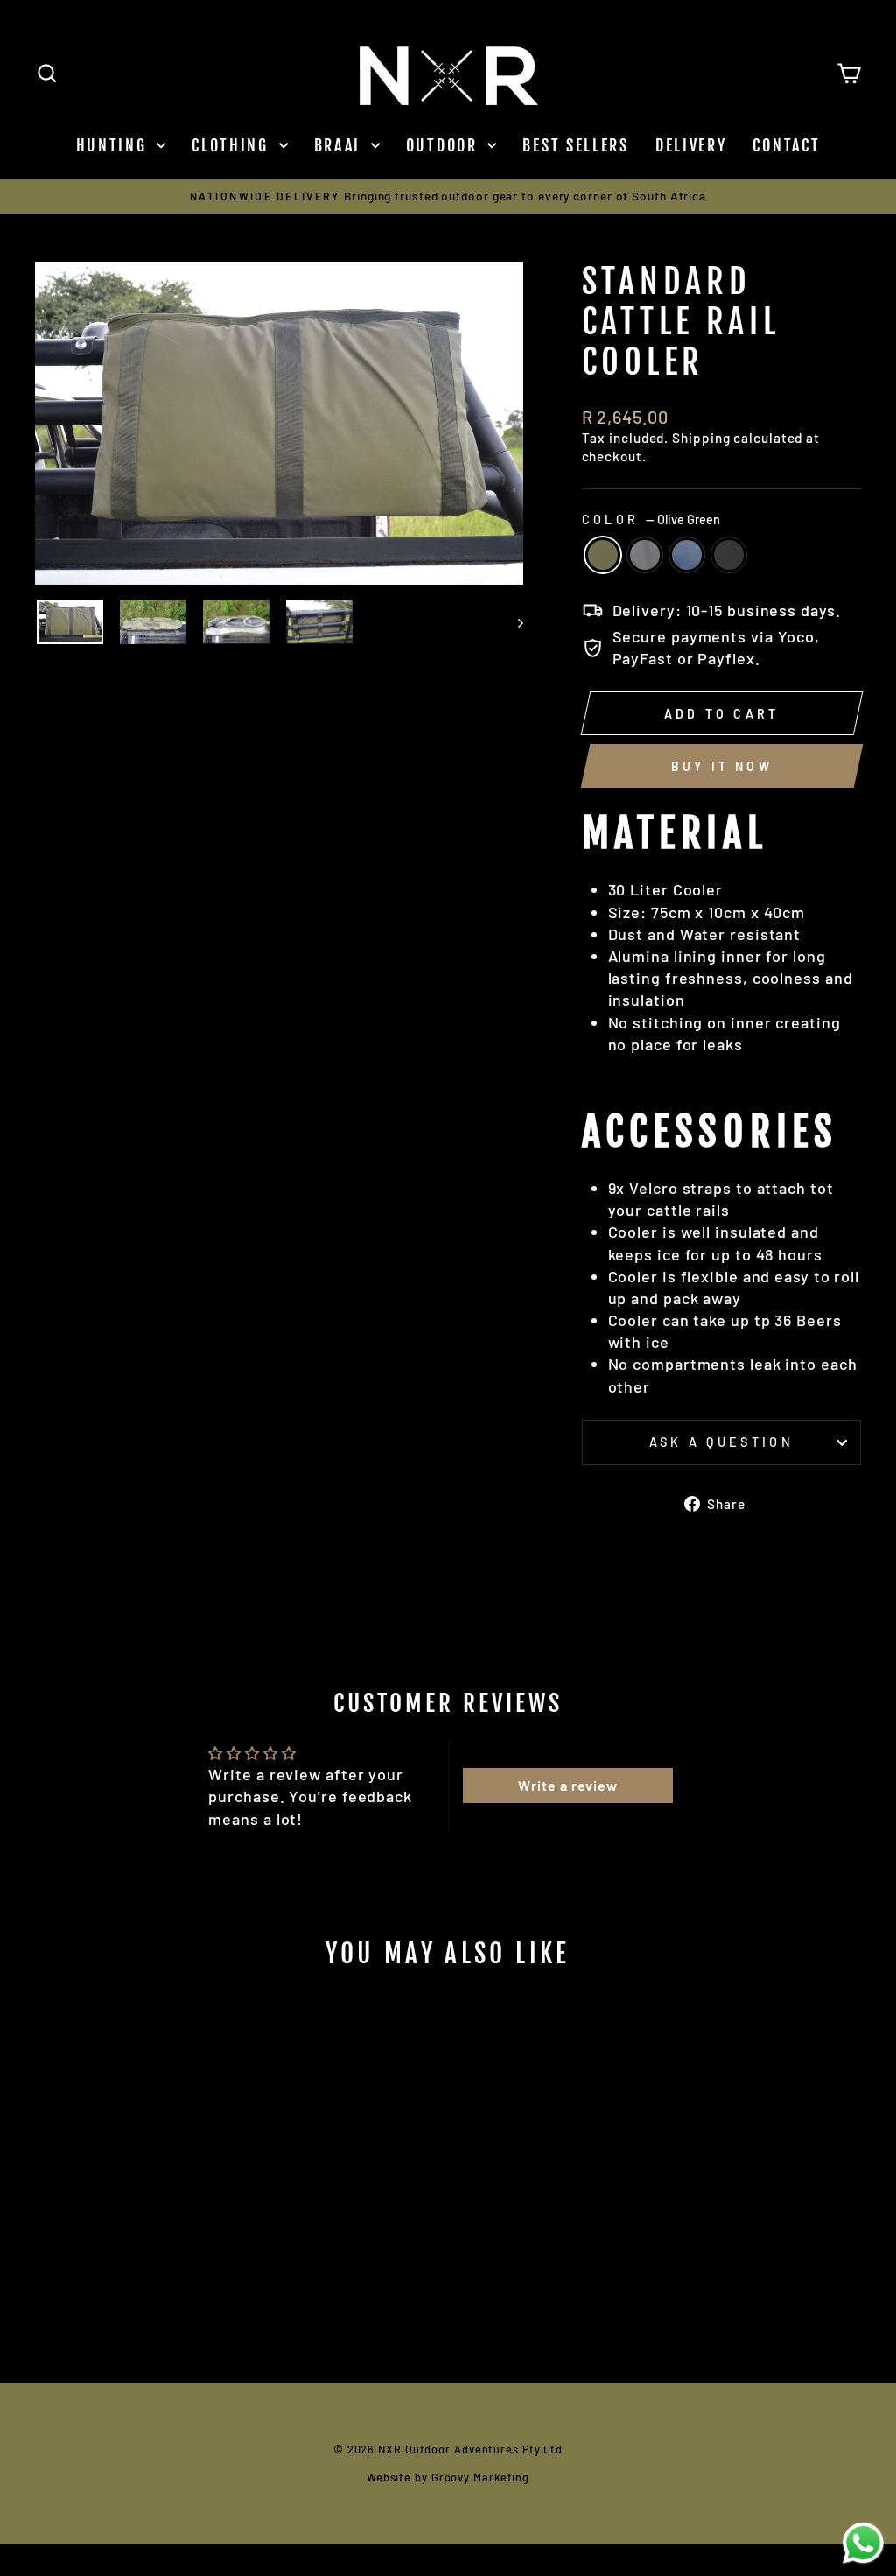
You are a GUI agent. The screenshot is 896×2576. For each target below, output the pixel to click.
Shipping (701, 438)
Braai (340, 145)
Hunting (115, 145)
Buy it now (722, 766)
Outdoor (445, 145)
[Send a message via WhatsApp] (863, 2543)
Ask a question (721, 1442)
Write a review (568, 1785)
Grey (645, 555)
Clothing (233, 145)
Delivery (691, 145)
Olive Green (603, 555)
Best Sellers (575, 145)
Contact (786, 145)
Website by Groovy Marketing (448, 2477)
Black (729, 555)
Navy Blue (687, 555)
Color (651, 519)
